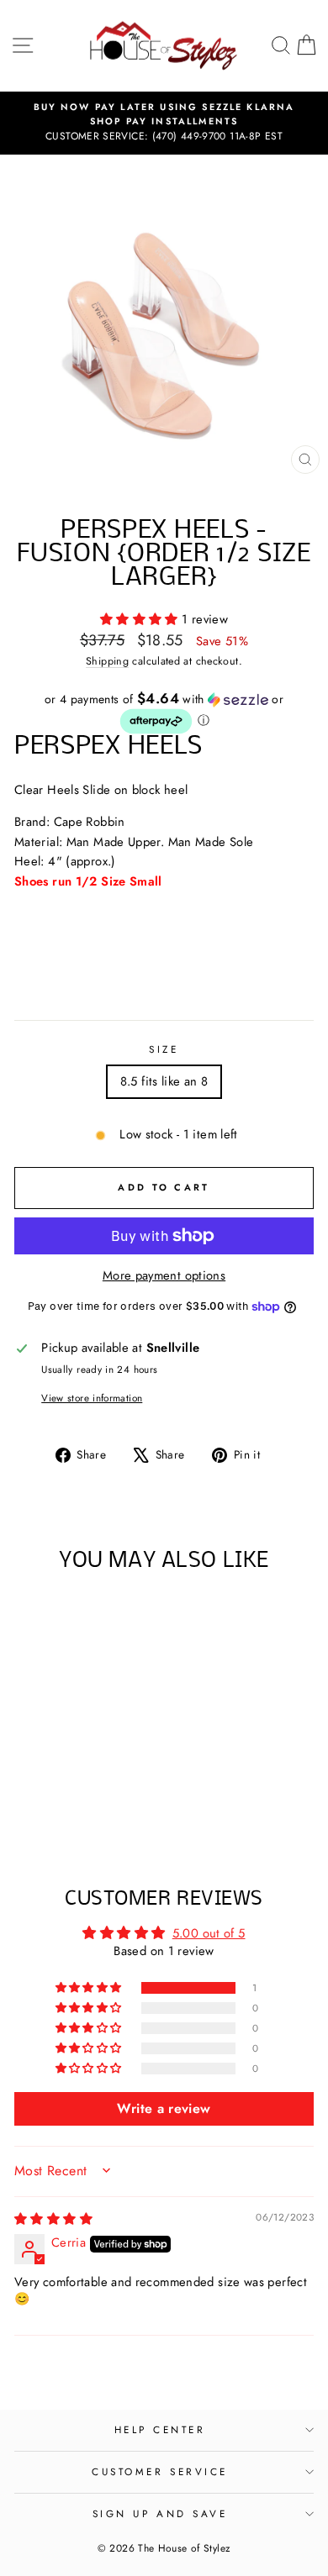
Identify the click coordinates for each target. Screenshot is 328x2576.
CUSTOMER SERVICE (160, 2471)
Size (164, 1049)
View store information (92, 1398)
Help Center (160, 2429)
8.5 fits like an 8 (164, 1081)
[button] (141, 619)
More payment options (164, 1275)
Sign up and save (160, 2513)
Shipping (107, 661)
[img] (53, 2219)
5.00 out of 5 (209, 1933)
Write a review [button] (164, 2108)
